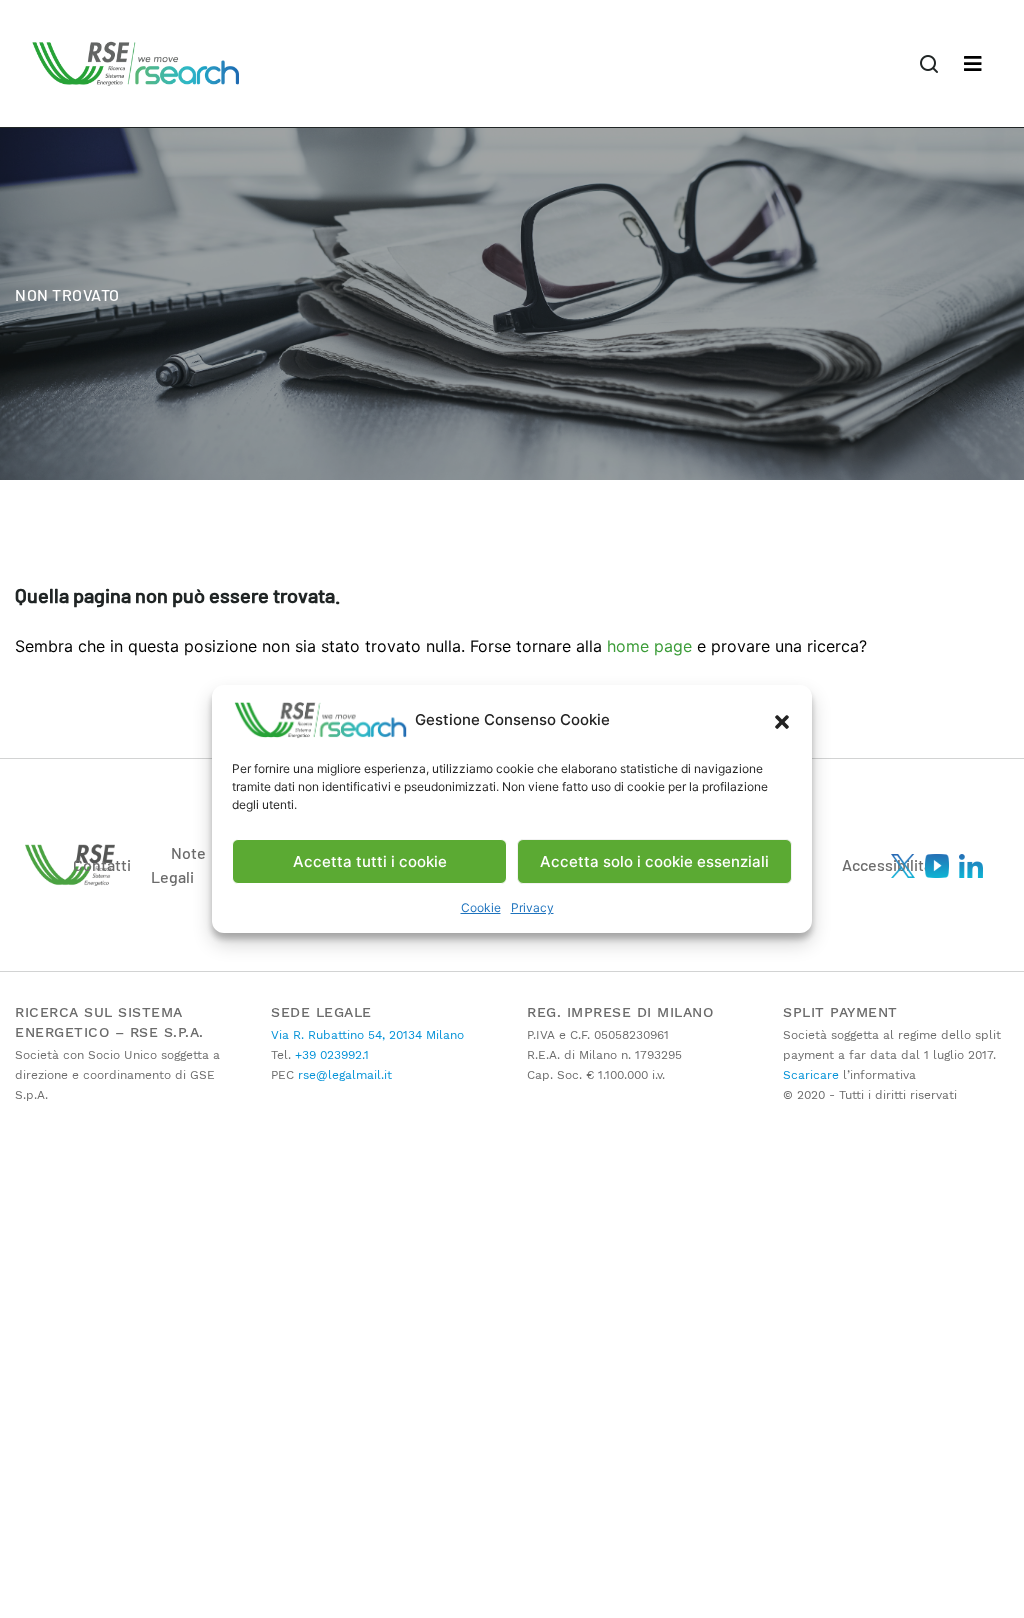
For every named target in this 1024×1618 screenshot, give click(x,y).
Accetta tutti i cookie (370, 861)
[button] (782, 720)
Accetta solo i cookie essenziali (654, 861)
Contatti (102, 864)
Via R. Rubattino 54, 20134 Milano (367, 1035)
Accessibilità (887, 864)
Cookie (481, 907)
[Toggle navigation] (973, 64)
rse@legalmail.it (343, 1075)
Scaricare (811, 1075)
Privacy (532, 907)
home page (652, 646)
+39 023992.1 (330, 1055)
